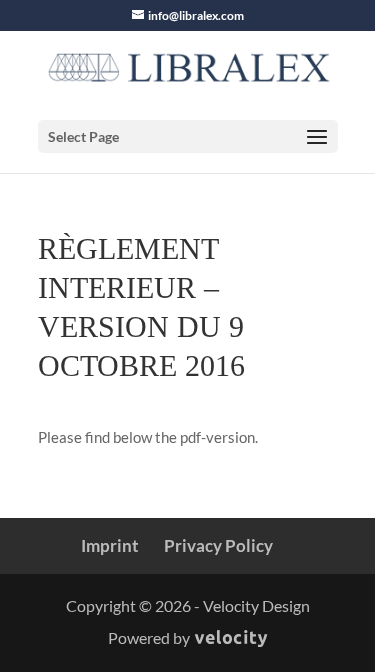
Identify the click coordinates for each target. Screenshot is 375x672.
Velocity (231, 639)
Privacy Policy (218, 545)
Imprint (110, 545)
